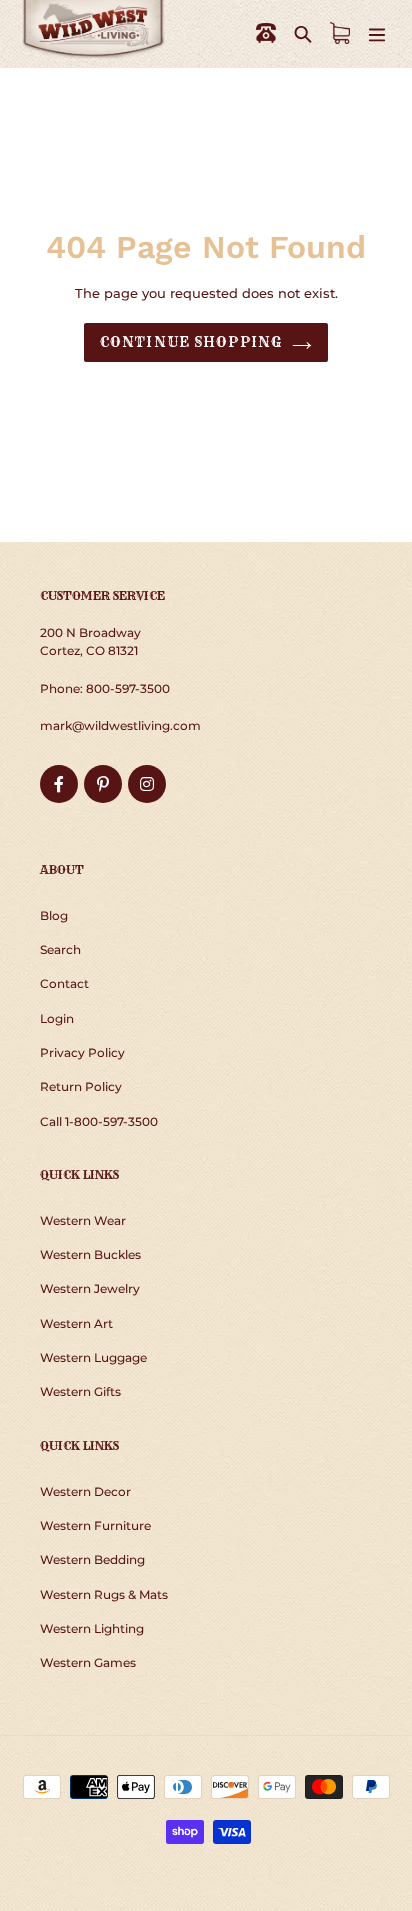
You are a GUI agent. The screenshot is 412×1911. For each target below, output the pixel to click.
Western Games (88, 1662)
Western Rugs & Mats (104, 1594)
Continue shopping (191, 342)
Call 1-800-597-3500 (99, 1121)
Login (57, 1018)
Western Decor (85, 1491)
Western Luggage (93, 1357)
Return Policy (81, 1086)
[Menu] (377, 33)
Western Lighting (92, 1628)
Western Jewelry (90, 1288)
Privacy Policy (82, 1052)
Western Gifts (80, 1391)
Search (60, 949)
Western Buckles (90, 1254)
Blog (54, 915)
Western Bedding (92, 1559)
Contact (64, 983)
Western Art (76, 1323)
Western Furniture (95, 1525)
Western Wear (83, 1220)
